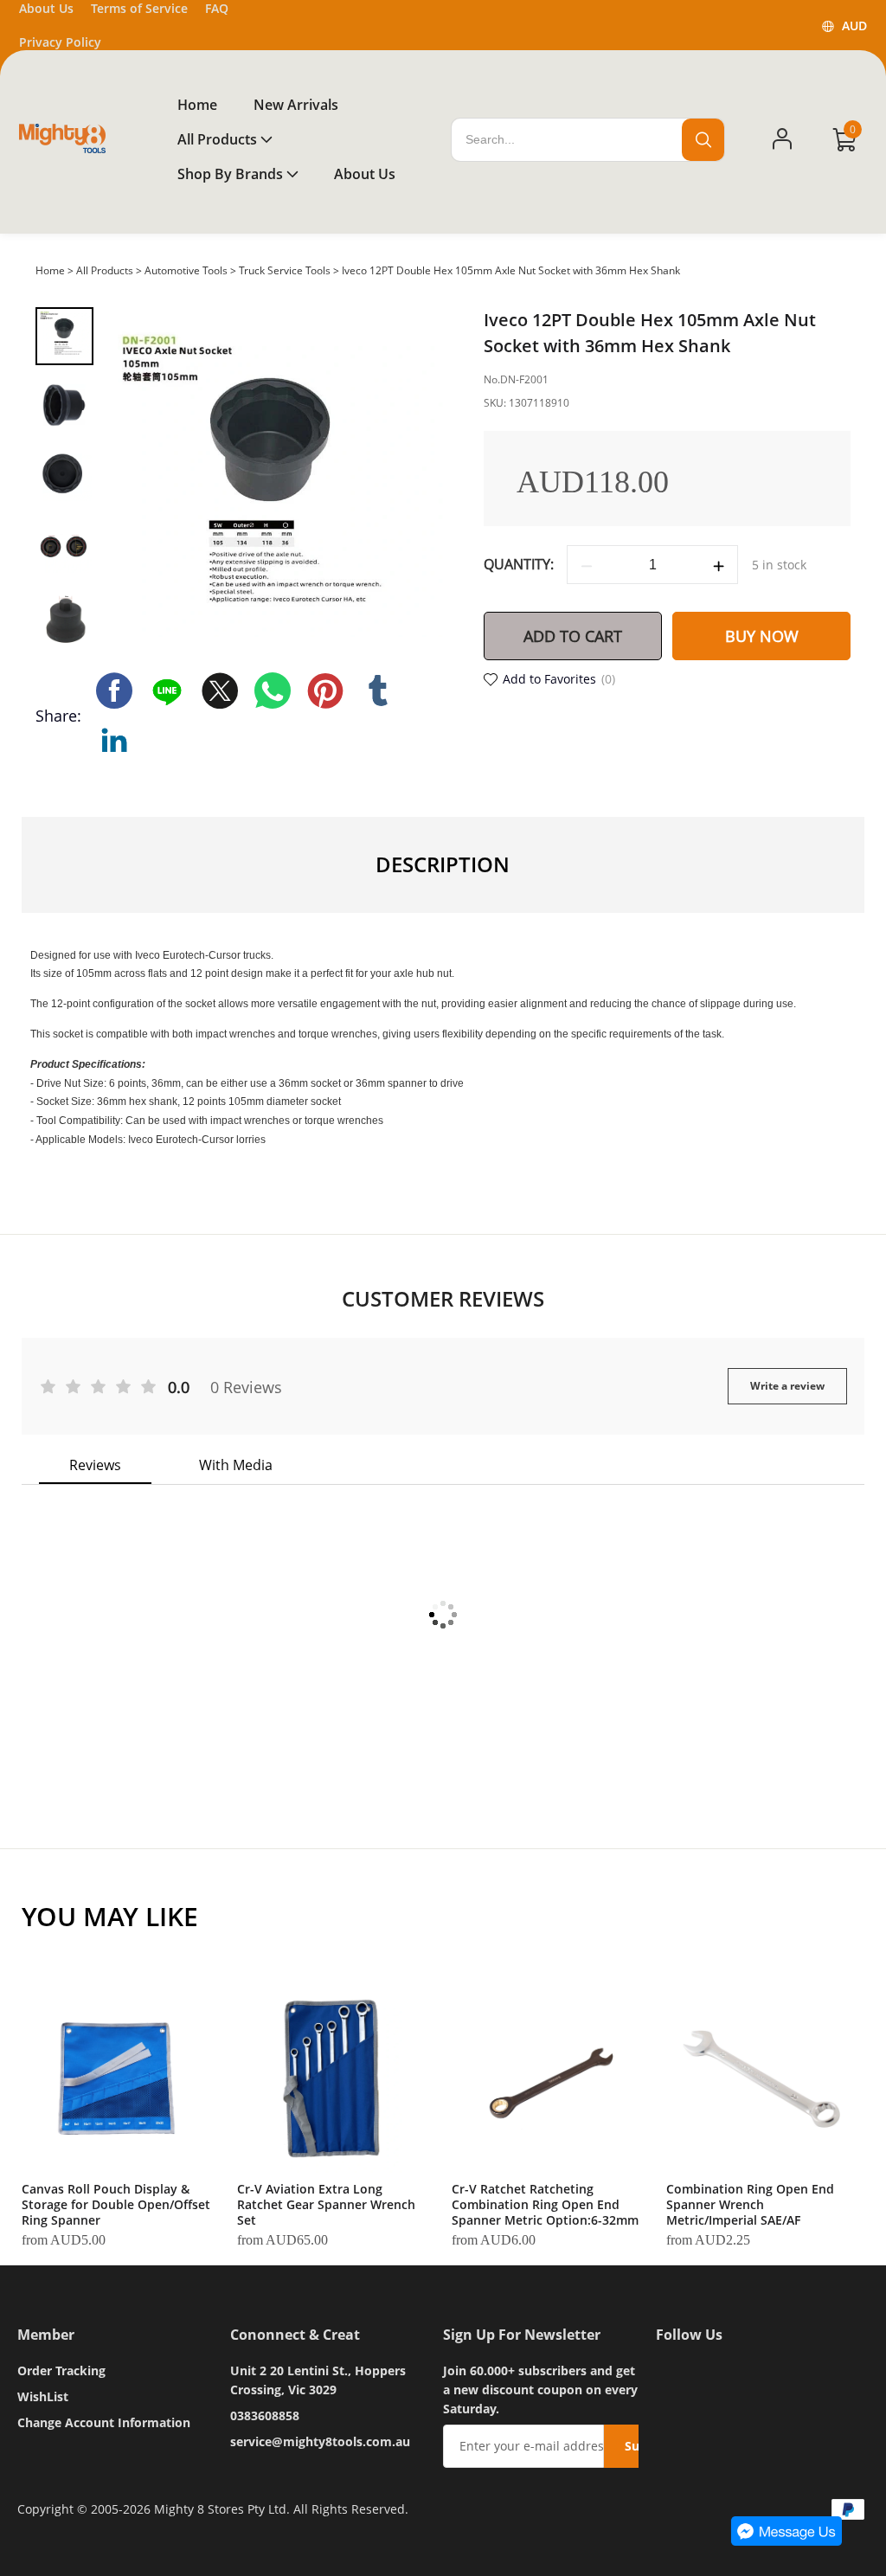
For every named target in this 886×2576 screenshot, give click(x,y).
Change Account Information (104, 2422)
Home (50, 270)
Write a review (787, 1386)
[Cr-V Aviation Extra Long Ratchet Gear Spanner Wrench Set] (331, 2078)
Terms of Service (139, 8)
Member (46, 2335)
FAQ (217, 8)
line (167, 691)
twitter (220, 691)
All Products (105, 270)
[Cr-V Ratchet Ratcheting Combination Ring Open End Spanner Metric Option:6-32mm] (546, 2078)
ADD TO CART (573, 636)
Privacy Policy (60, 42)
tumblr (378, 691)
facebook (114, 691)
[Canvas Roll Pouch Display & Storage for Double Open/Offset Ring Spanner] (116, 2078)
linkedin (114, 740)
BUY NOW (762, 636)
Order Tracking (61, 2370)
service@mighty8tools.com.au (320, 2441)
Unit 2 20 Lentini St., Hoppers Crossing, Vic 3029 (318, 2380)
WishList (43, 2396)
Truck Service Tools (285, 270)
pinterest (325, 691)
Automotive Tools (186, 270)
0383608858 (265, 2415)
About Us (46, 8)
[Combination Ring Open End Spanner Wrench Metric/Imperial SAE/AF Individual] (761, 2078)
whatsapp (273, 691)
